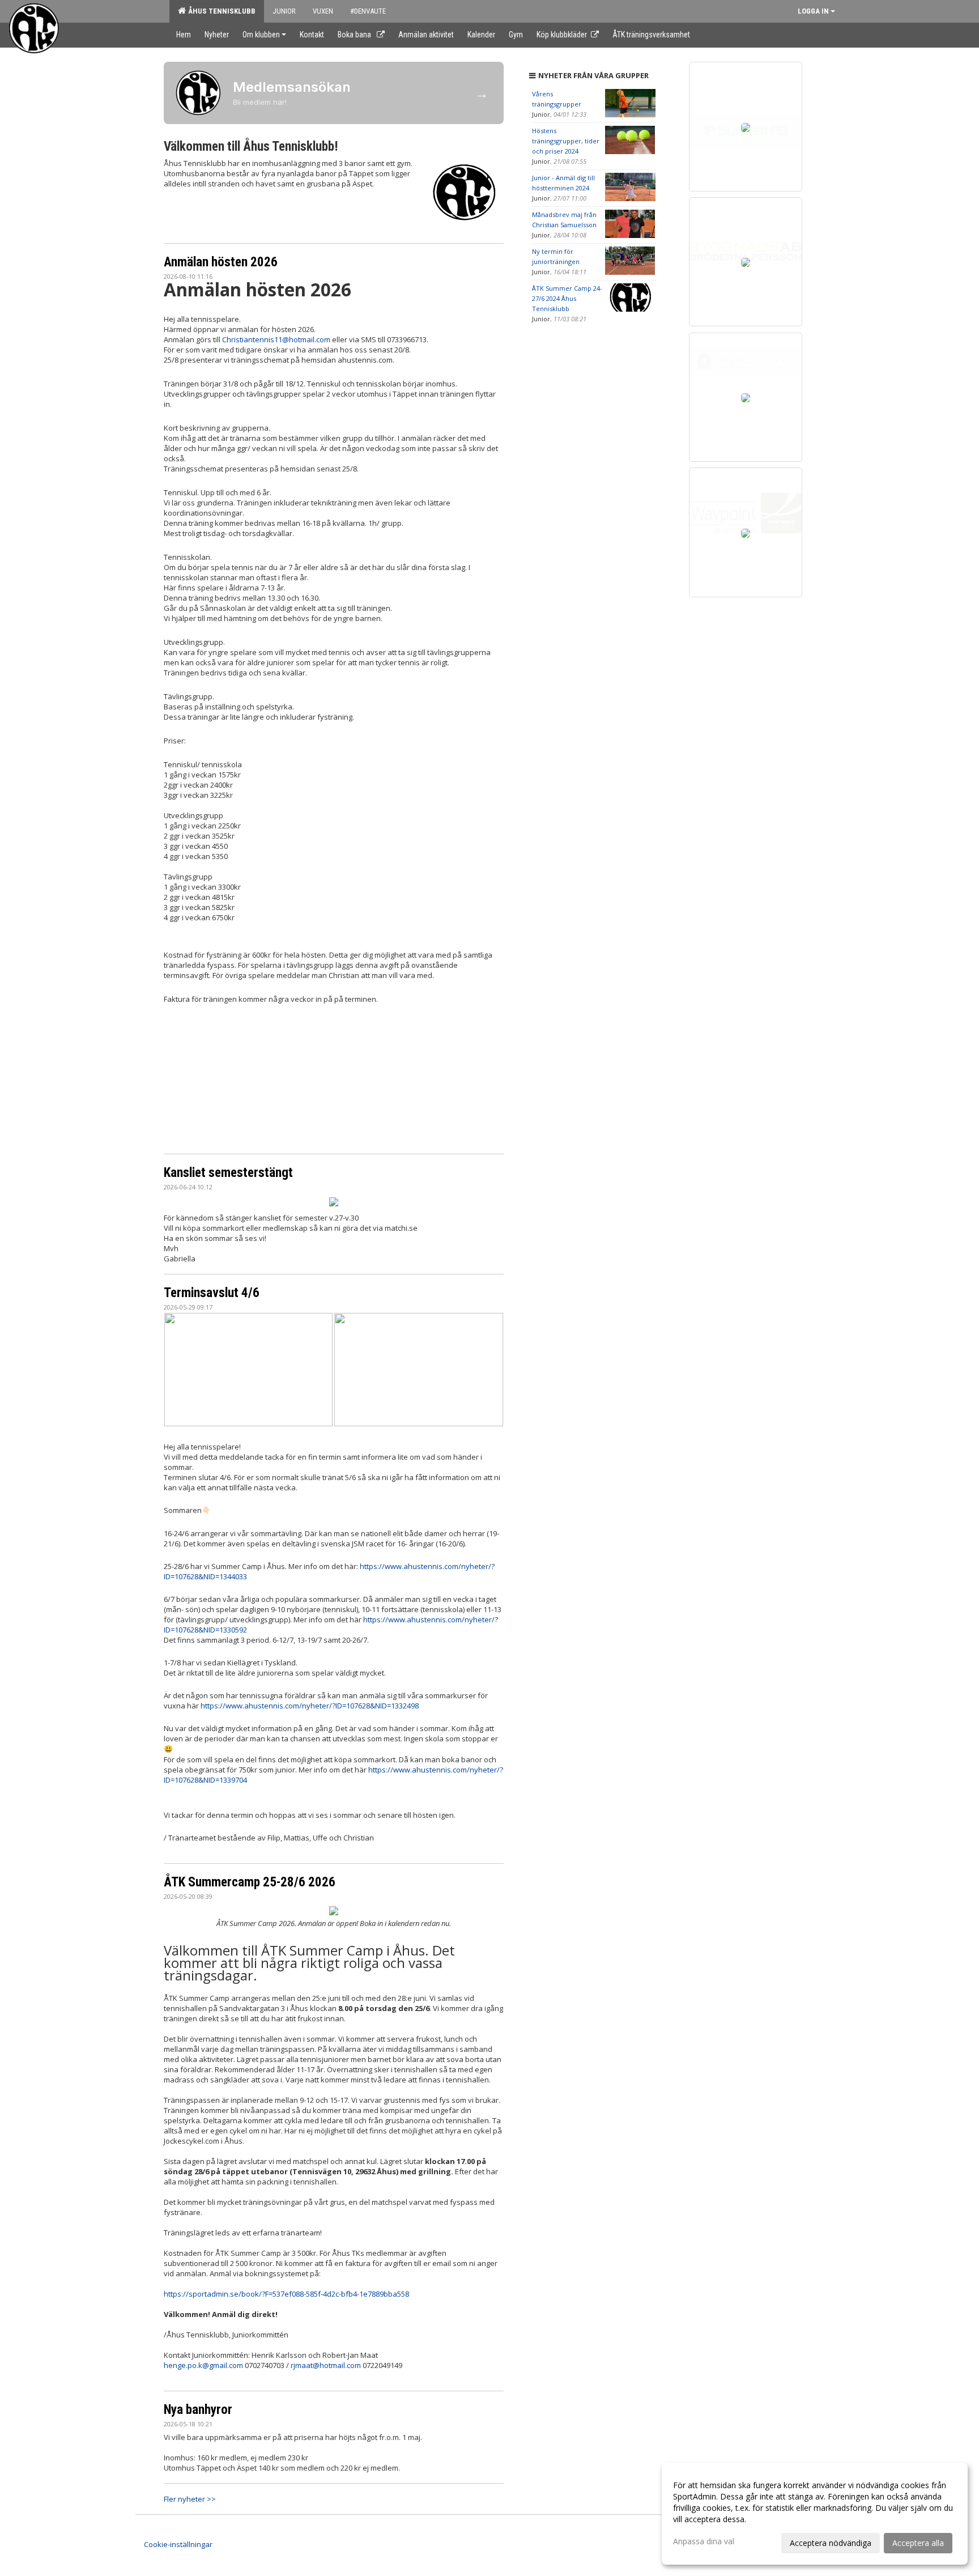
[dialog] (815, 2514)
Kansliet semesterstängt (228, 1173)
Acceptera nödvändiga (831, 2543)
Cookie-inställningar (178, 2544)
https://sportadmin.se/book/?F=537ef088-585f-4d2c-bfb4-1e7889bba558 (286, 2294)
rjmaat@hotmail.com (326, 2365)
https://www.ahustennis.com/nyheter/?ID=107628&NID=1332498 (310, 1706)
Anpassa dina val (704, 2541)
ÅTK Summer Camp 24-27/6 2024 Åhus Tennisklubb (567, 298)
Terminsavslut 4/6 (212, 1293)
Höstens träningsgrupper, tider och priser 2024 (566, 141)
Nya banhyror (198, 2410)
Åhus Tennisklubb (220, 11)
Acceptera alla (918, 2543)
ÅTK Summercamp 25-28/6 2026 (250, 1882)
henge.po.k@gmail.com (203, 2365)
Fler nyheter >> (190, 2499)
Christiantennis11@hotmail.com (276, 339)
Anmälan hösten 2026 (221, 262)
